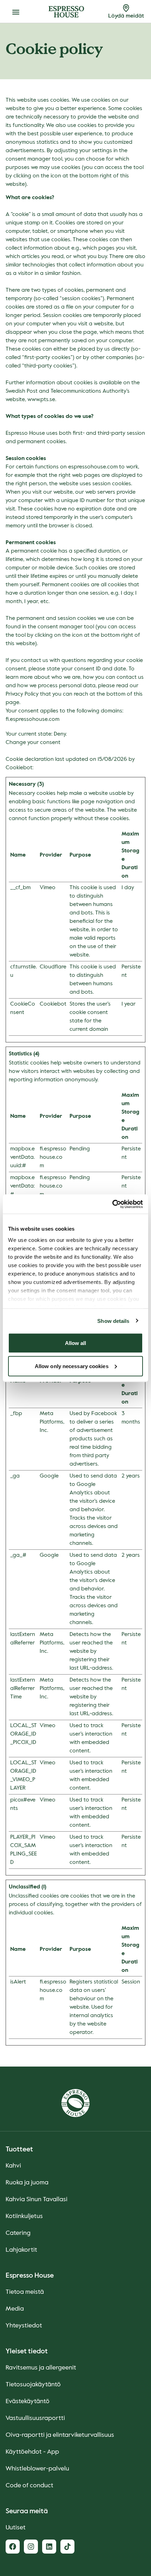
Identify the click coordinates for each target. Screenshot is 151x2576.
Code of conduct (29, 2486)
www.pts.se (41, 400)
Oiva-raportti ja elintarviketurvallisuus (60, 2435)
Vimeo (48, 888)
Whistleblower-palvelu (37, 2469)
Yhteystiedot (24, 2326)
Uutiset (16, 2528)
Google (49, 1476)
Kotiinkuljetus (24, 2216)
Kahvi (13, 2166)
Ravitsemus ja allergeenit (41, 2368)
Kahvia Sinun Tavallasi (37, 2199)
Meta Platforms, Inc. (52, 1422)
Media (15, 2309)
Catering (18, 2233)
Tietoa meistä (25, 2292)
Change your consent (33, 743)
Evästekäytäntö (28, 2401)
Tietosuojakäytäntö (33, 2385)
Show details (113, 1321)
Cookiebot (19, 768)
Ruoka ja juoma (27, 2183)
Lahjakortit (21, 2250)
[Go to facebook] (13, 2547)
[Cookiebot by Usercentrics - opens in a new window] (112, 1204)
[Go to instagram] (31, 2547)
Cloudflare (53, 967)
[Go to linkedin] (49, 2547)
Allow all (76, 1343)
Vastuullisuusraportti (35, 2418)
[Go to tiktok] (67, 2547)
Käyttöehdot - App (32, 2452)
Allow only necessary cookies (72, 1366)
